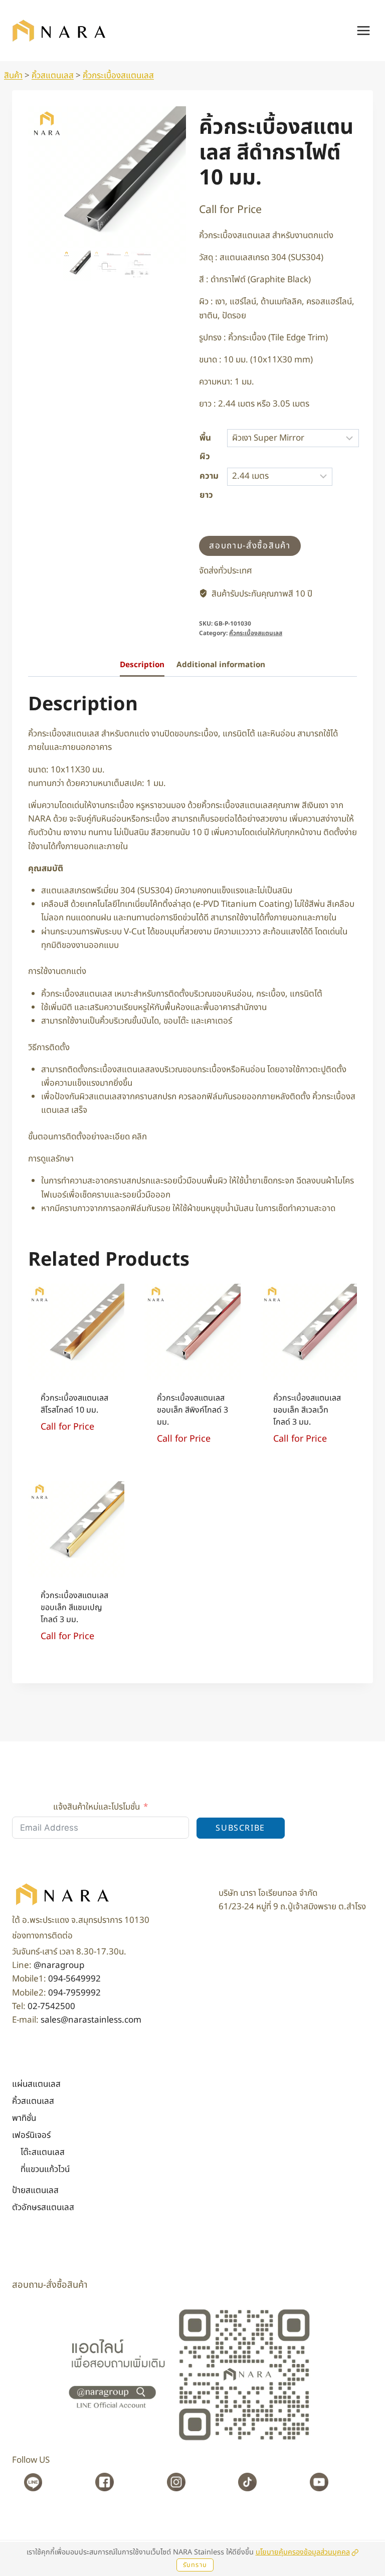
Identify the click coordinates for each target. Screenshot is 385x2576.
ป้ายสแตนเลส (35, 2191)
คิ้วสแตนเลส (53, 76)
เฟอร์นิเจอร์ (31, 2135)
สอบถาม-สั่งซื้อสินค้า (250, 563)
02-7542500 (51, 2007)
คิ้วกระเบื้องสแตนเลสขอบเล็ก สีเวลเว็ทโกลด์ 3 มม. (307, 1427)
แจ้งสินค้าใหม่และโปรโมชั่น (97, 1807)
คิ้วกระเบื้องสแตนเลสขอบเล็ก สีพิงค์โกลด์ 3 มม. (192, 1427)
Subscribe (240, 1828)
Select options (72, 1462)
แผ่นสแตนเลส (36, 2084)
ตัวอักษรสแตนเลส (43, 2208)
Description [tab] (142, 682)
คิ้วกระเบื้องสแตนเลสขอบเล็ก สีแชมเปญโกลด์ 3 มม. (74, 1625)
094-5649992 (74, 1979)
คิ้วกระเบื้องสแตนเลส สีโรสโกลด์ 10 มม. (74, 1421)
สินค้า (13, 76)
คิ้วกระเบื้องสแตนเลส (118, 76)
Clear (350, 476)
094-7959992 (74, 1993)
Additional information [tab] (221, 682)
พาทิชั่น (24, 2118)
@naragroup (59, 1965)
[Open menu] (363, 30)
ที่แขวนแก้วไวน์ (45, 2169)
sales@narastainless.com (91, 2020)
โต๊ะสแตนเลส (43, 2152)
